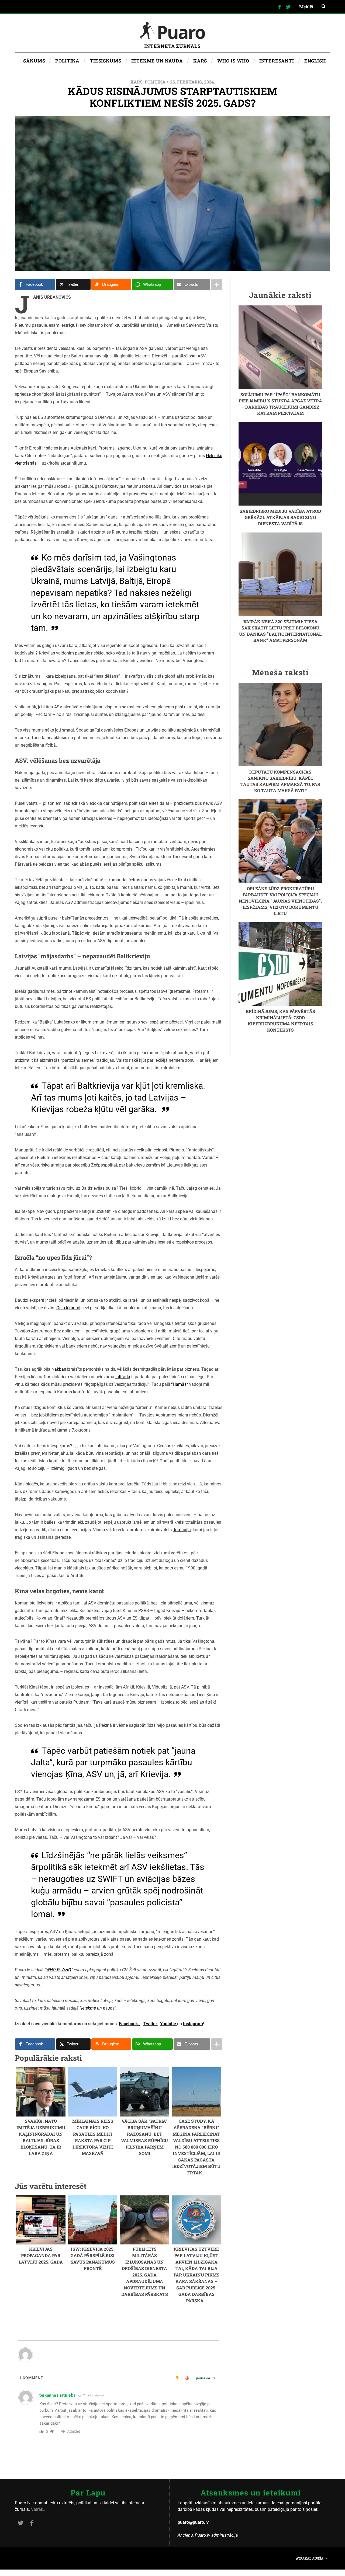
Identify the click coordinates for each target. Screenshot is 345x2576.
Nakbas (59, 1369)
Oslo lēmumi (68, 1308)
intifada (123, 1377)
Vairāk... (39, 2509)
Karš (137, 82)
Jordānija (182, 1530)
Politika (155, 82)
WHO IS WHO (59, 1970)
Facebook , (130, 2024)
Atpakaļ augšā (310, 2558)
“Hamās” (180, 1384)
